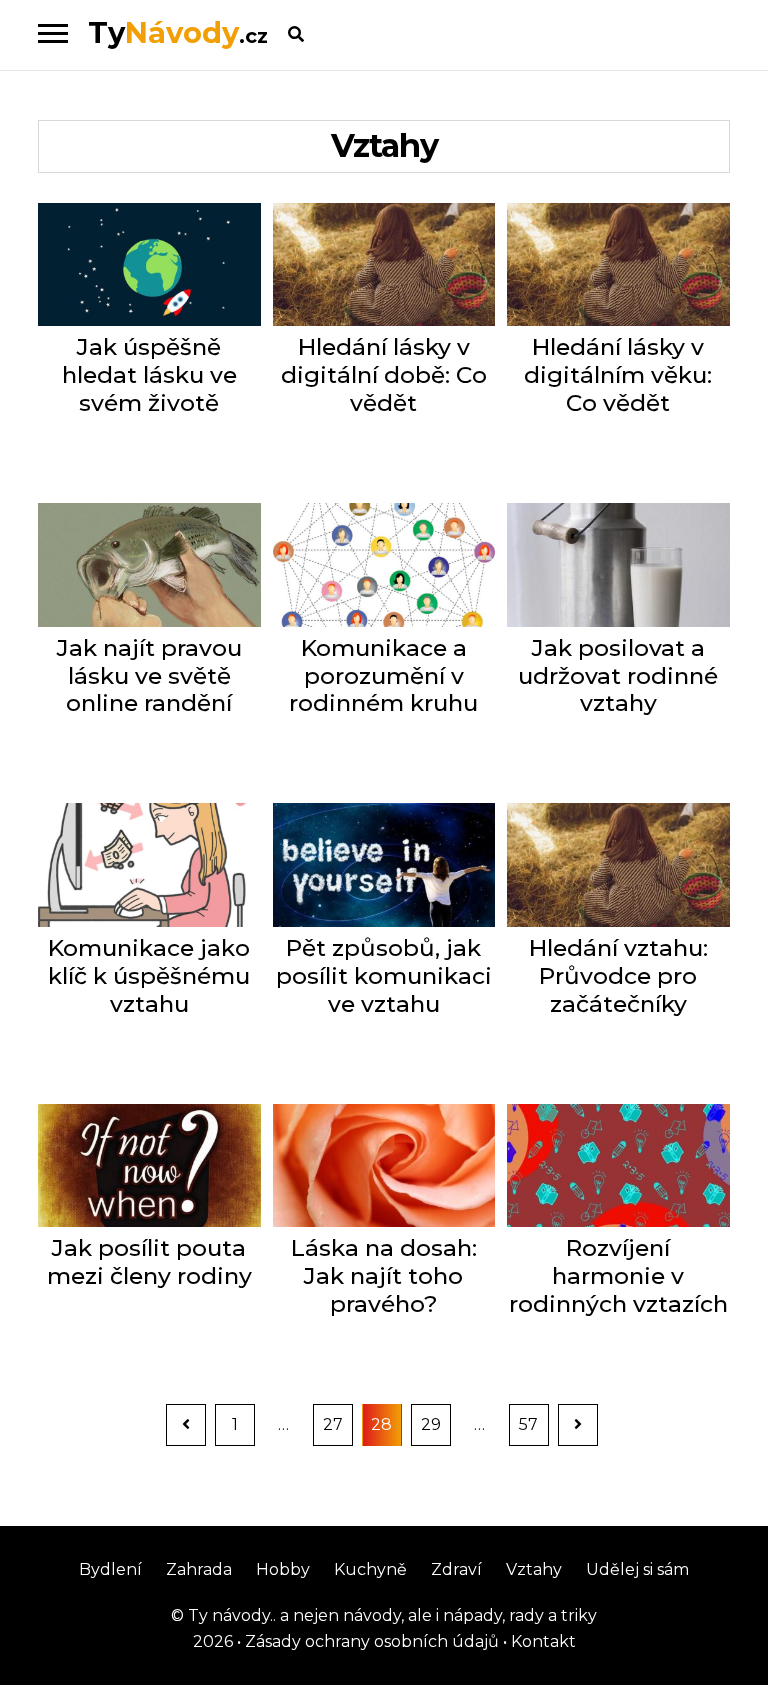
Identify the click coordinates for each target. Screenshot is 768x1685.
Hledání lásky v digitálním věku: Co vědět (618, 375)
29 (435, 1424)
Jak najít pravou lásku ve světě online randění (149, 676)
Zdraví (456, 1569)
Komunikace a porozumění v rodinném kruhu (383, 676)
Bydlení (110, 1569)
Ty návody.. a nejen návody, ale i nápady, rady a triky (390, 1615)
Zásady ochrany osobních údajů (370, 1641)
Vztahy (534, 1569)
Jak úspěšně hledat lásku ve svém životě (149, 375)
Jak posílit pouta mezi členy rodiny (149, 1262)
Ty (178, 32)
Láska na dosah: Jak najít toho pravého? (384, 1276)
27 (337, 1424)
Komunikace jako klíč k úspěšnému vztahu (149, 976)
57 (533, 1424)
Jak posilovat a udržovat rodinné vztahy (618, 676)
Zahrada (199, 1569)
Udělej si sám (637, 1569)
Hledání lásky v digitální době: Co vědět (384, 375)
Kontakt (541, 1641)
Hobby (283, 1569)
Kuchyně (370, 1569)
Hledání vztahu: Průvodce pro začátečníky (618, 976)
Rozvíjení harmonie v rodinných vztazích (618, 1276)
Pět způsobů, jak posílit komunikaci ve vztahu (384, 976)
